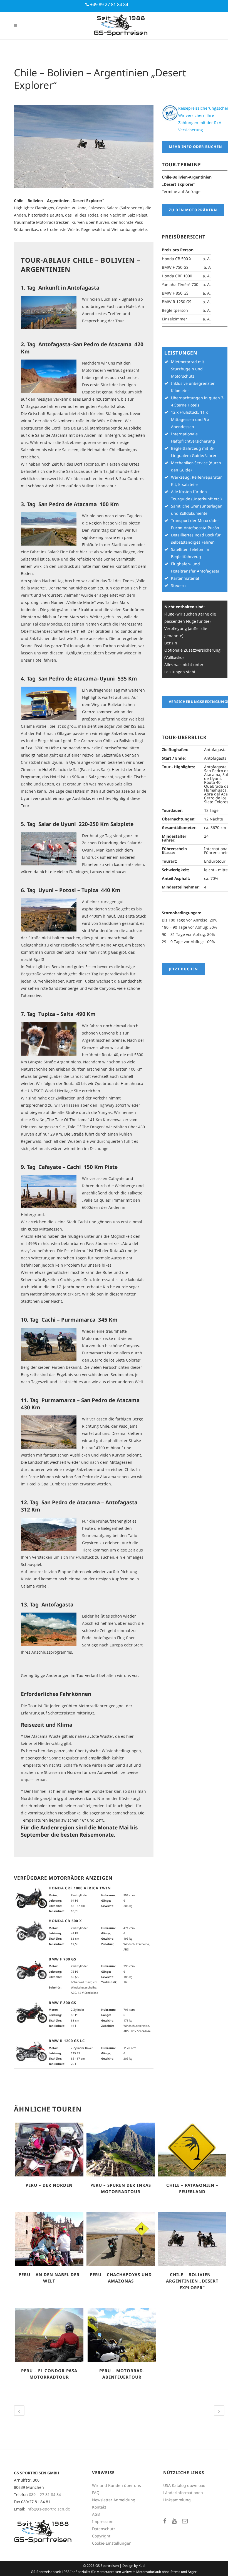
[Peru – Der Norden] (49, 2150)
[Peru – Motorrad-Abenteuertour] (122, 2335)
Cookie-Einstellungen (112, 2543)
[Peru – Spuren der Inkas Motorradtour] (121, 2150)
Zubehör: (108, 1944)
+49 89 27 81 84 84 (109, 4)
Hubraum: (108, 1895)
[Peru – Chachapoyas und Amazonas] (121, 2239)
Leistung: (55, 1900)
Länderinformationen (183, 2493)
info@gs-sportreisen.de (48, 2509)
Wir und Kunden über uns (117, 2485)
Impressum (103, 2521)
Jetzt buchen (183, 969)
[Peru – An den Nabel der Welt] (49, 2239)
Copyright (101, 2536)
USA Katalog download (184, 2485)
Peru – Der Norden (49, 2185)
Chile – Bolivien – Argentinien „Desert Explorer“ (192, 2281)
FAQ (96, 2493)
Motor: (53, 1895)
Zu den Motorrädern (193, 210)
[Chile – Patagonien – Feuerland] (192, 2150)
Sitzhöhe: (55, 1906)
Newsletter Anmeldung (114, 2500)
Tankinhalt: (57, 1911)
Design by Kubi (134, 2566)
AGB (96, 2514)
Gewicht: (107, 1906)
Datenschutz (104, 2529)
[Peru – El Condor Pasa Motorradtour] (49, 2335)
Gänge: (106, 1900)
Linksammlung (177, 2500)
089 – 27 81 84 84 (45, 2495)
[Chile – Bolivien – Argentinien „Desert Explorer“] (192, 2239)
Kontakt (99, 2507)
